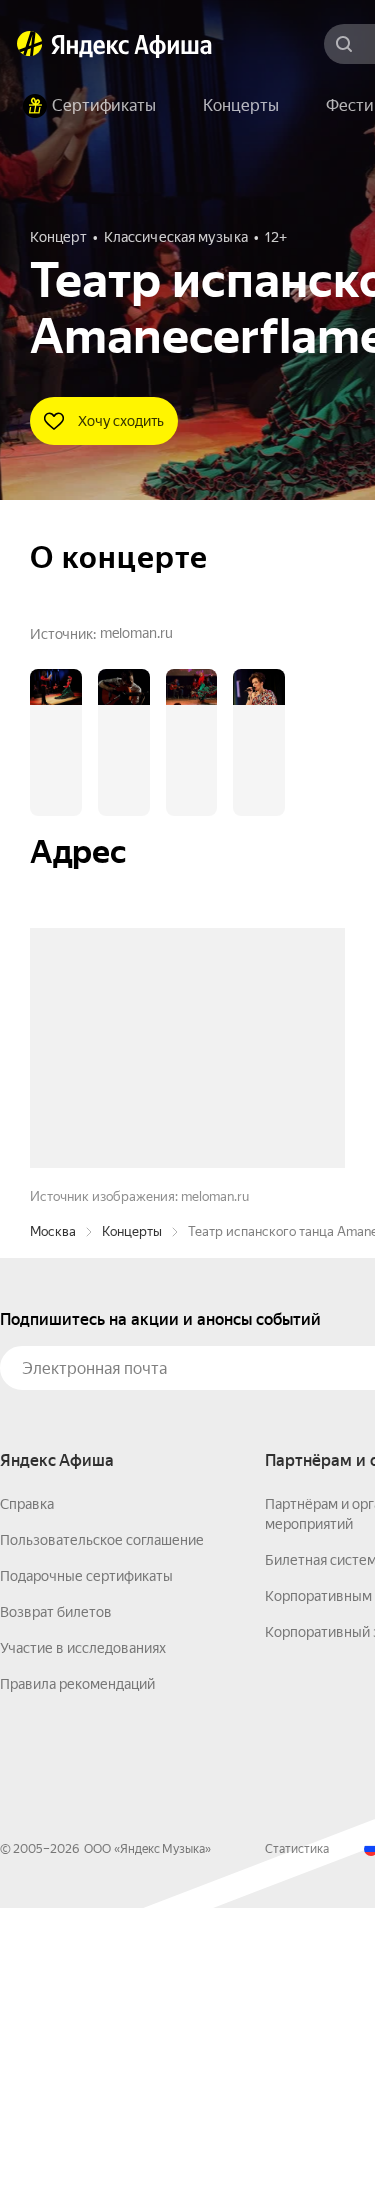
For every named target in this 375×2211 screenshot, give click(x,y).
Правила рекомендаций (77, 1987)
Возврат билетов (56, 1915)
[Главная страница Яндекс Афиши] (30, 44)
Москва (53, 1534)
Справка (27, 1807)
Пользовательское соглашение (102, 1843)
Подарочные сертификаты (86, 1879)
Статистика (297, 2152)
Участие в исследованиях (83, 1951)
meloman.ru (136, 633)
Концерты (132, 1534)
